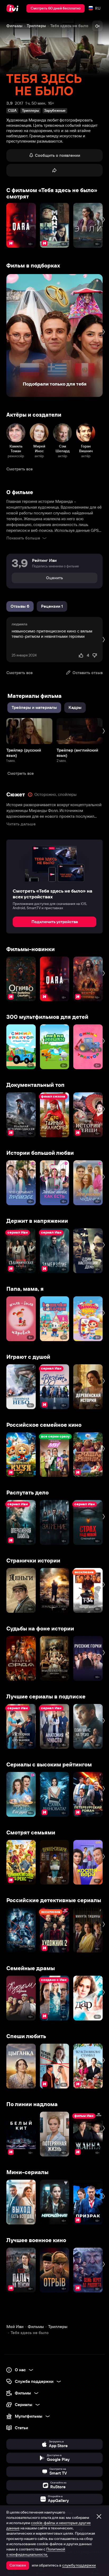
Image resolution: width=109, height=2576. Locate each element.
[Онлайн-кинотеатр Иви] (14, 8)
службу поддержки (79, 2565)
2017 (19, 103)
